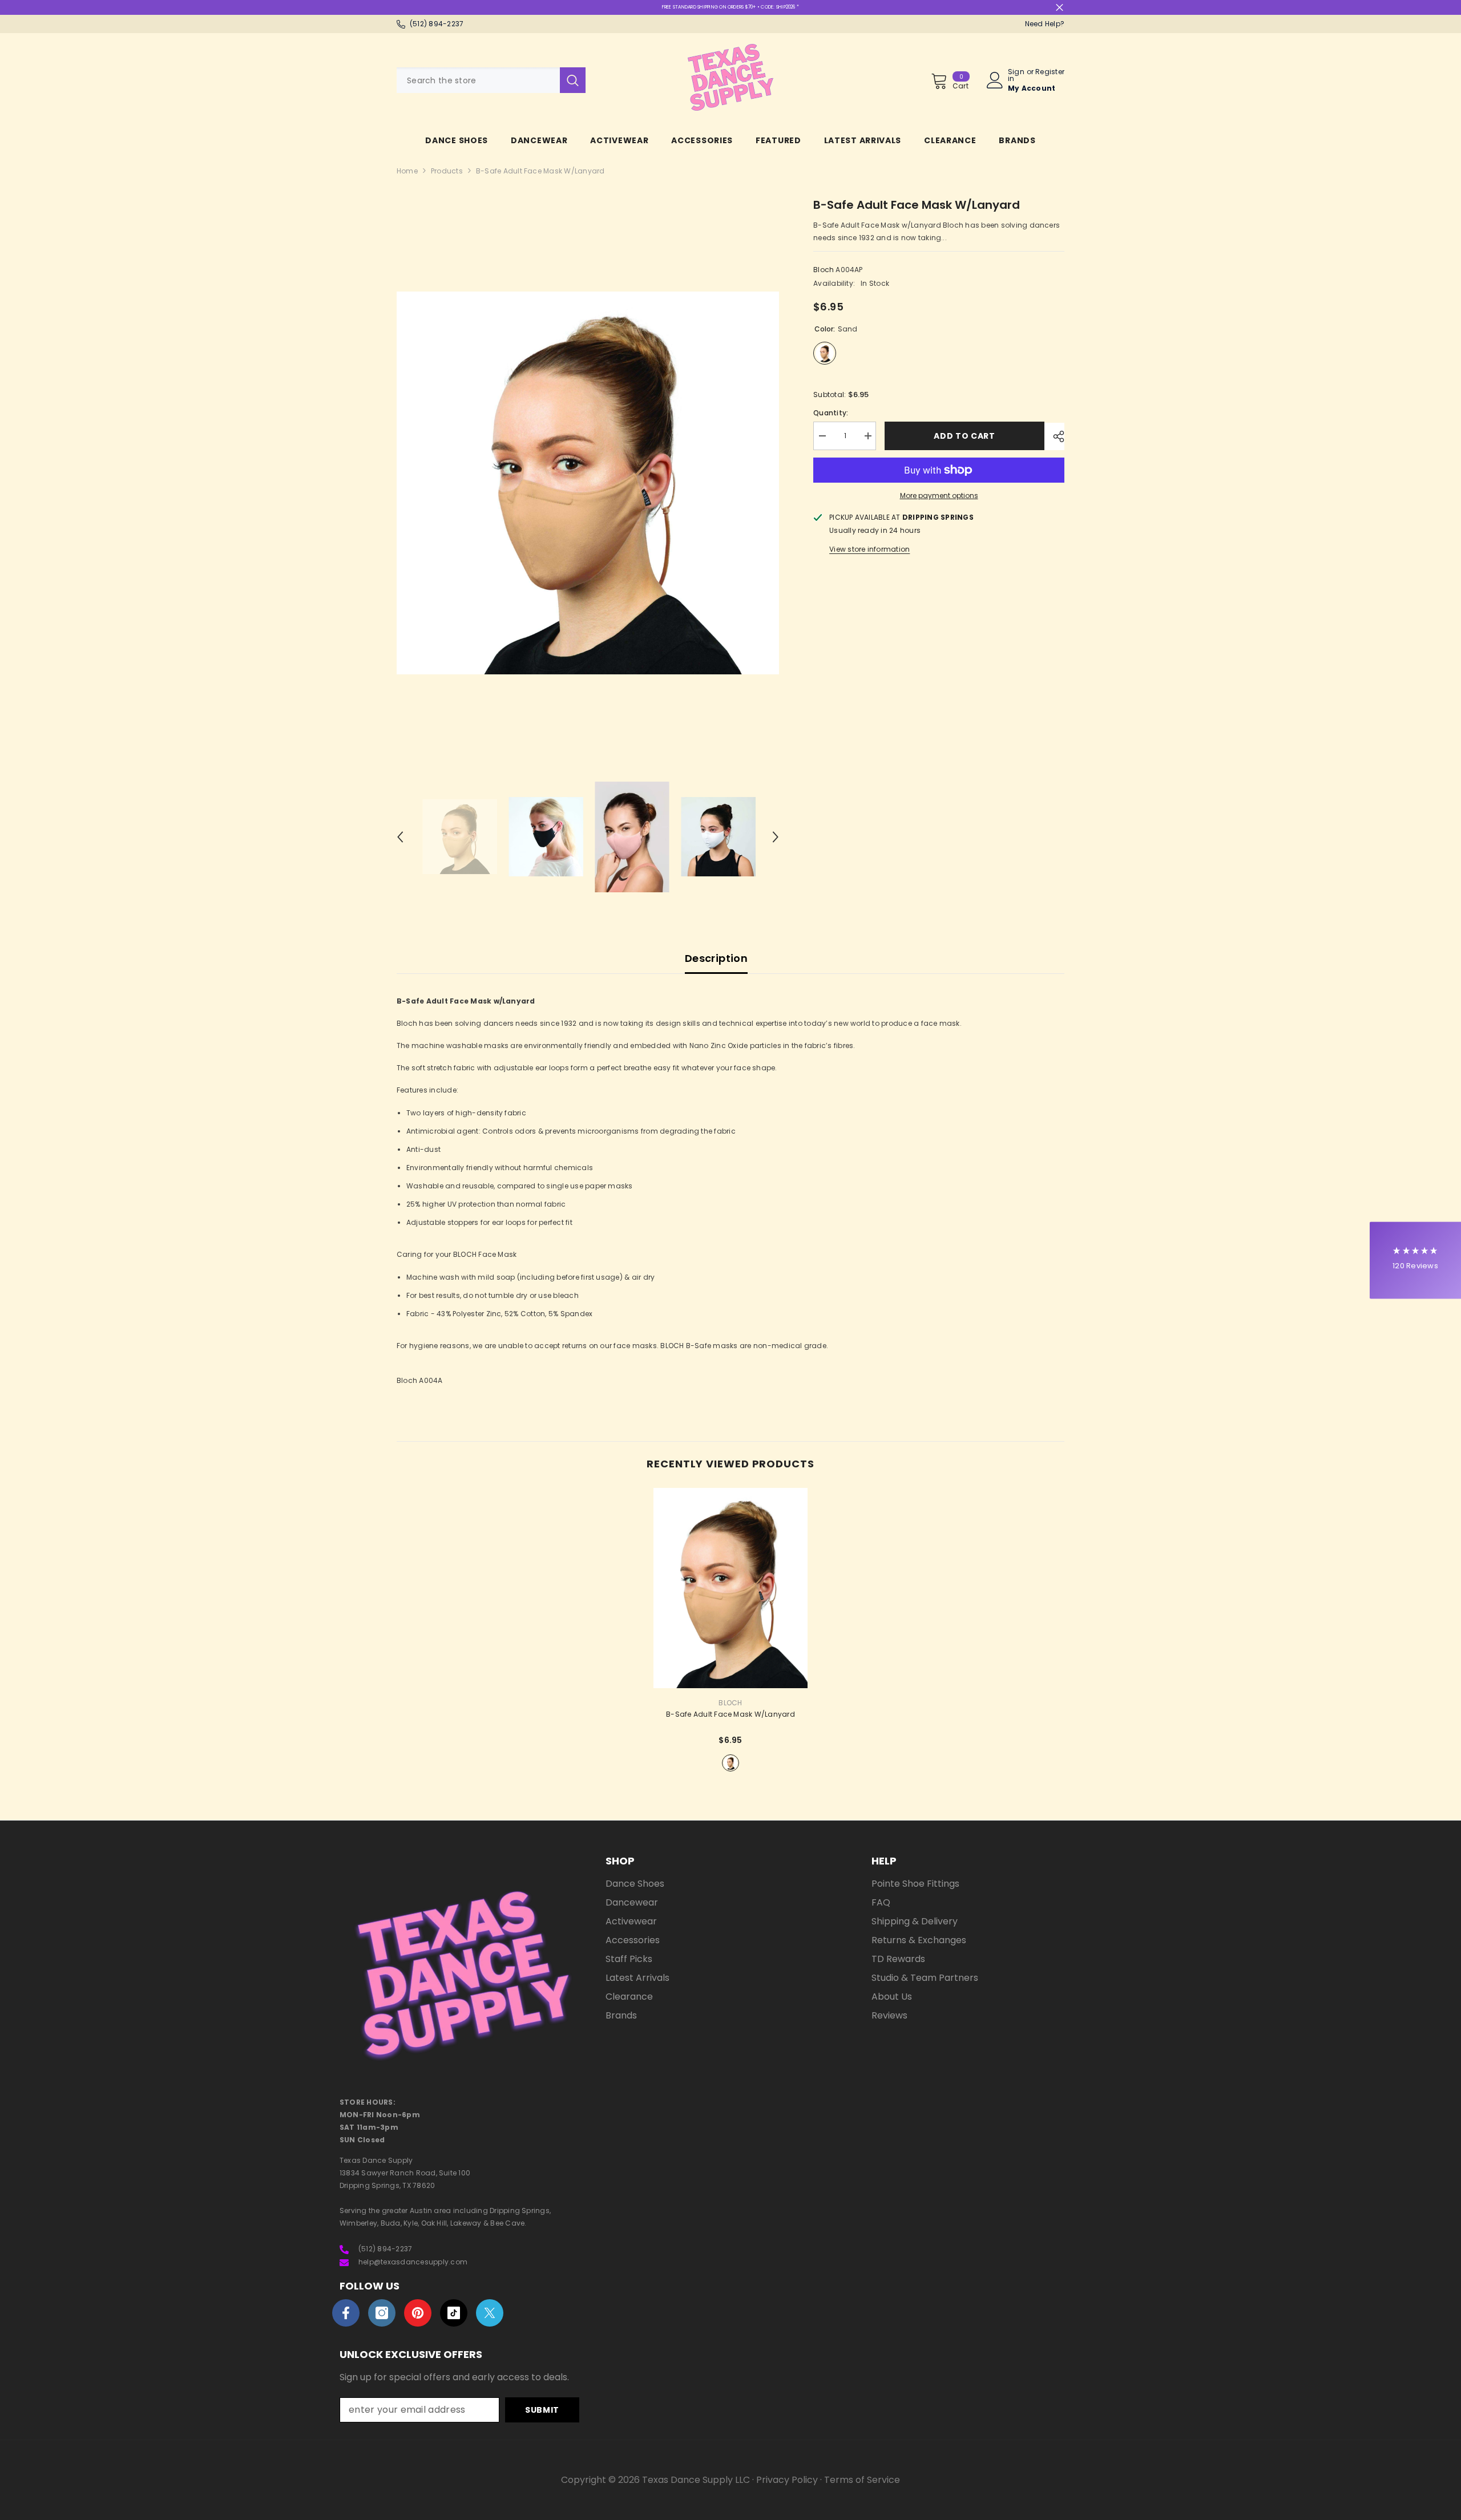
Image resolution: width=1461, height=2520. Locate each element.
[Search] (491, 80)
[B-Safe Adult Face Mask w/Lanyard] (730, 1588)
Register (1050, 72)
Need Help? (1045, 24)
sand (730, 1763)
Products (447, 171)
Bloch (824, 270)
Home (407, 171)
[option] (588, 483)
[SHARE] (1054, 436)
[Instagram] (382, 2313)
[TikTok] (454, 2313)
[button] (400, 837)
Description (716, 958)
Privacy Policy (787, 2480)
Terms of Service (862, 2480)
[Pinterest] (418, 2313)
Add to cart (966, 436)
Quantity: (831, 413)
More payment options (939, 495)
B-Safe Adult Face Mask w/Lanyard (730, 1714)
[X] (490, 2313)
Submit (542, 2410)
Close (1060, 8)
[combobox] (478, 80)
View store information (869, 549)
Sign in (1016, 75)
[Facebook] (346, 2313)
